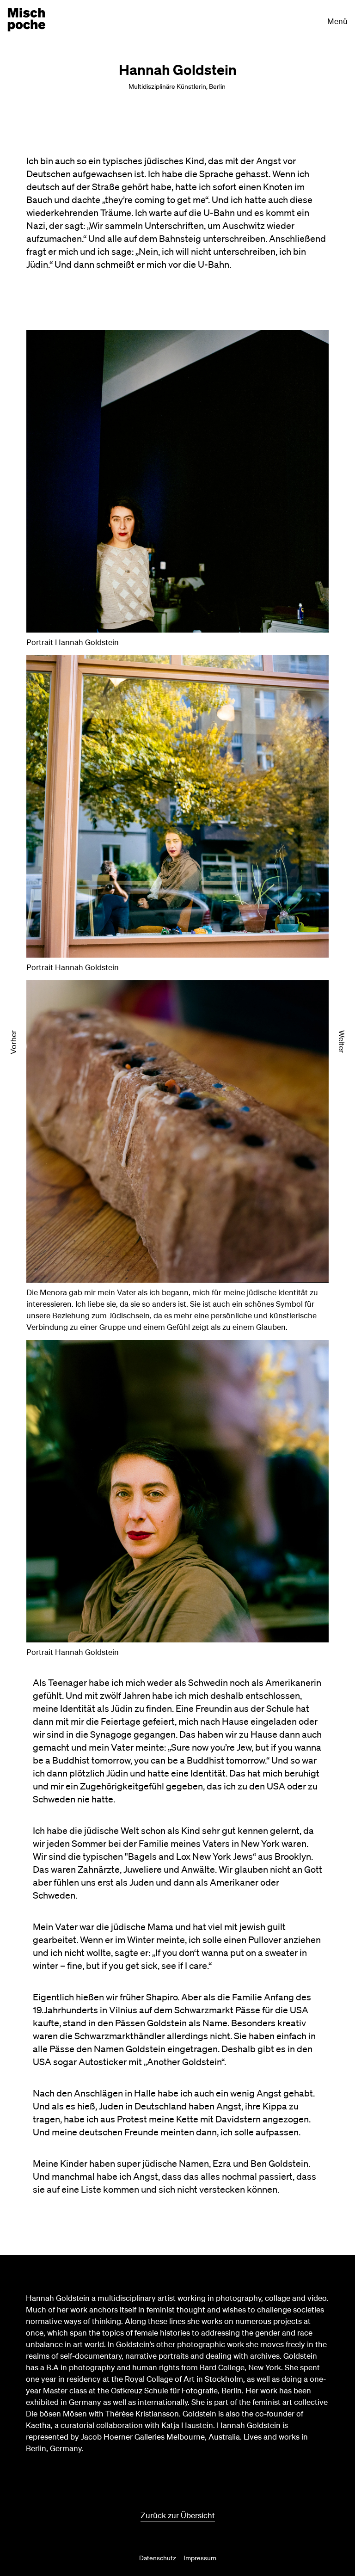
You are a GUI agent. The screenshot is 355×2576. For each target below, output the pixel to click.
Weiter (342, 1042)
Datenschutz (158, 2558)
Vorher (13, 1042)
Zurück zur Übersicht (178, 2515)
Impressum (200, 2558)
